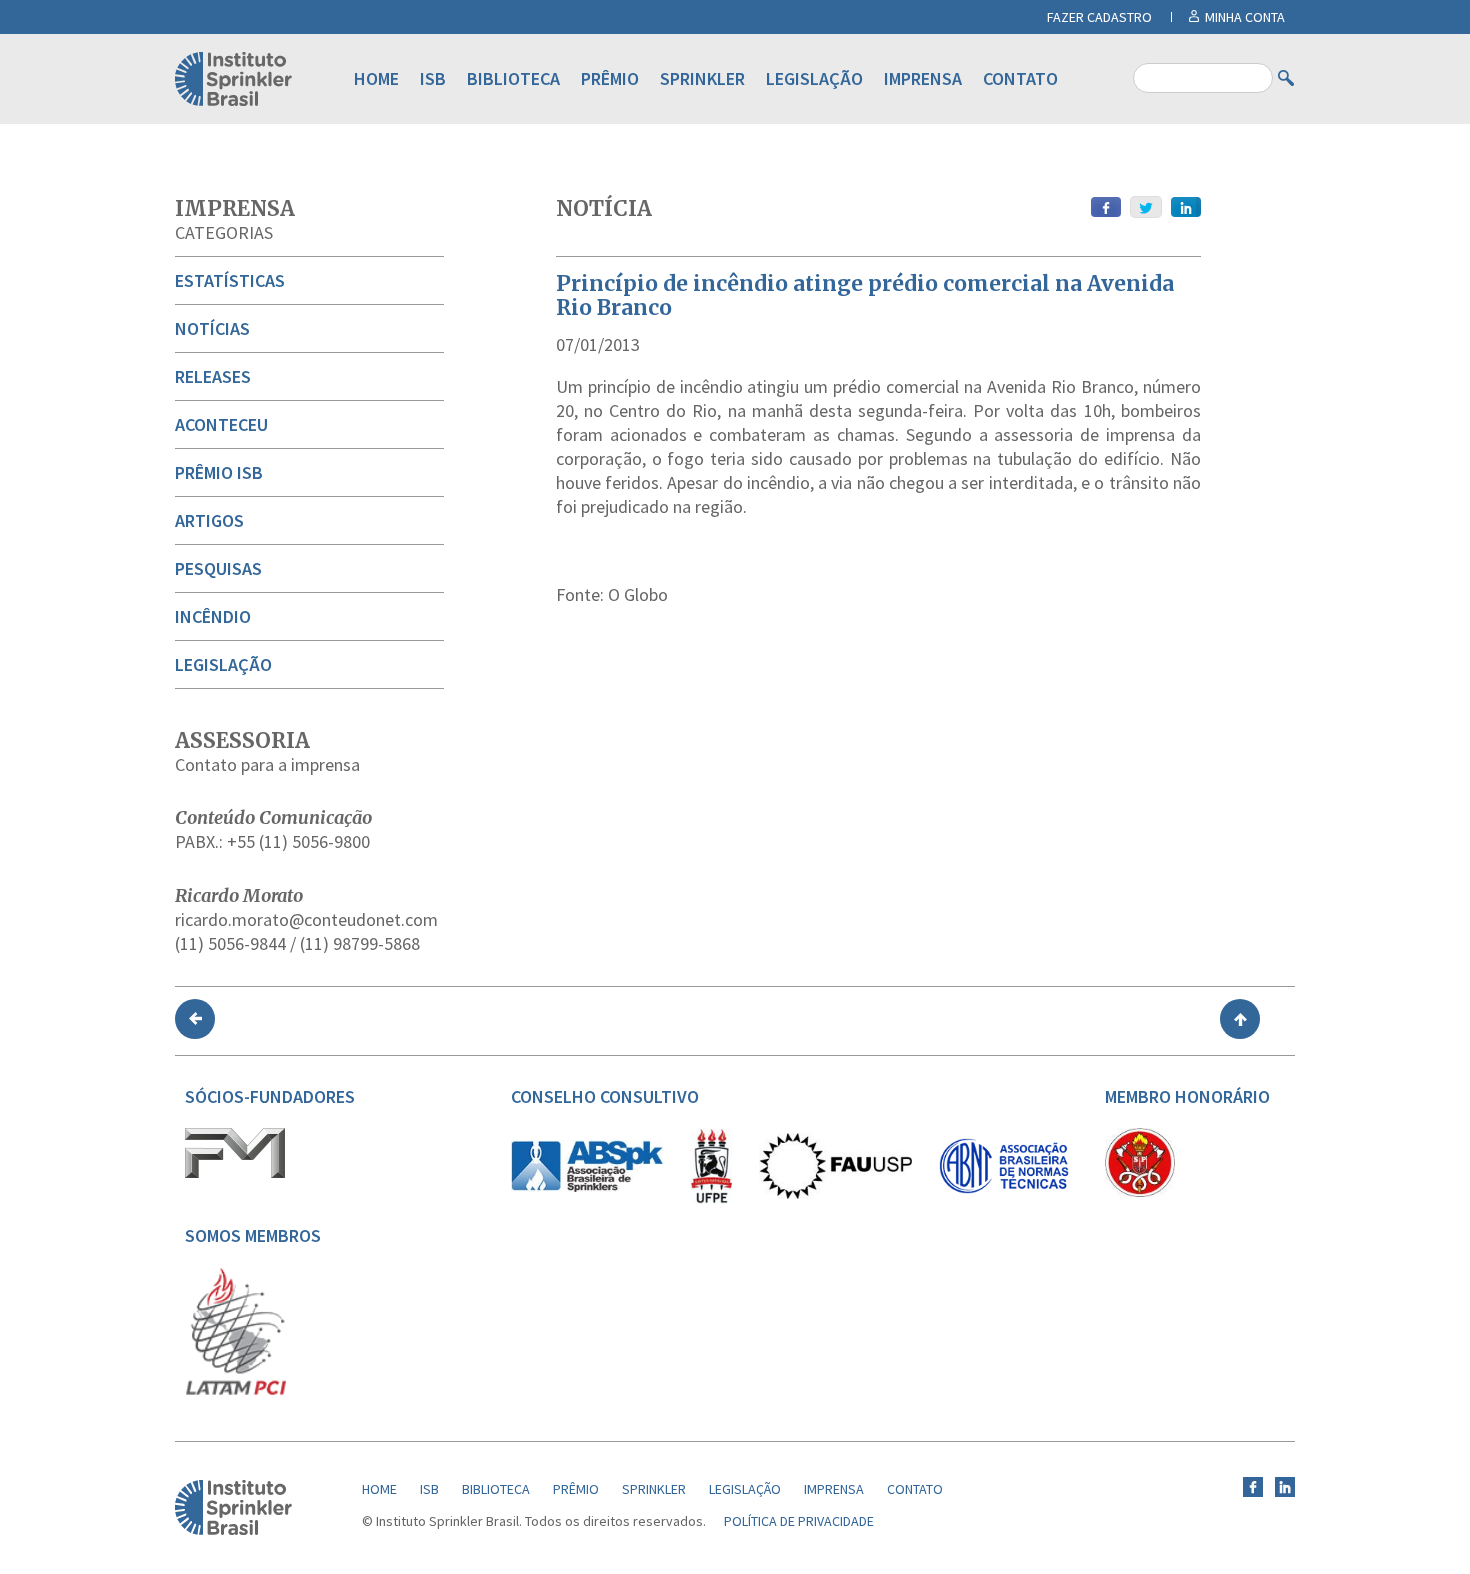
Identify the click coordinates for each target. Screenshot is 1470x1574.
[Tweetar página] (1146, 207)
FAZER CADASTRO (1099, 17)
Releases (213, 376)
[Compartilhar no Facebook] (1106, 207)
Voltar (195, 1019)
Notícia (604, 208)
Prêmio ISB (219, 472)
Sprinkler (702, 78)
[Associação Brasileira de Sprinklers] (587, 1187)
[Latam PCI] (236, 1391)
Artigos (209, 520)
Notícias (212, 328)
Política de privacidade (799, 1521)
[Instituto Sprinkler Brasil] (233, 1530)
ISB (433, 78)
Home (376, 78)
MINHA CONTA (1245, 17)
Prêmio (610, 78)
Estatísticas (230, 280)
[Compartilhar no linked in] (1186, 207)
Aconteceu (221, 424)
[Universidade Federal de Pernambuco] (711, 1199)
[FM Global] (235, 1173)
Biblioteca (513, 78)
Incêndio (213, 616)
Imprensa (923, 78)
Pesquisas (218, 568)
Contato (1020, 78)
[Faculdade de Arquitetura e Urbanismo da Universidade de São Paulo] (835, 1194)
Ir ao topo (1240, 1019)
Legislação (814, 78)
